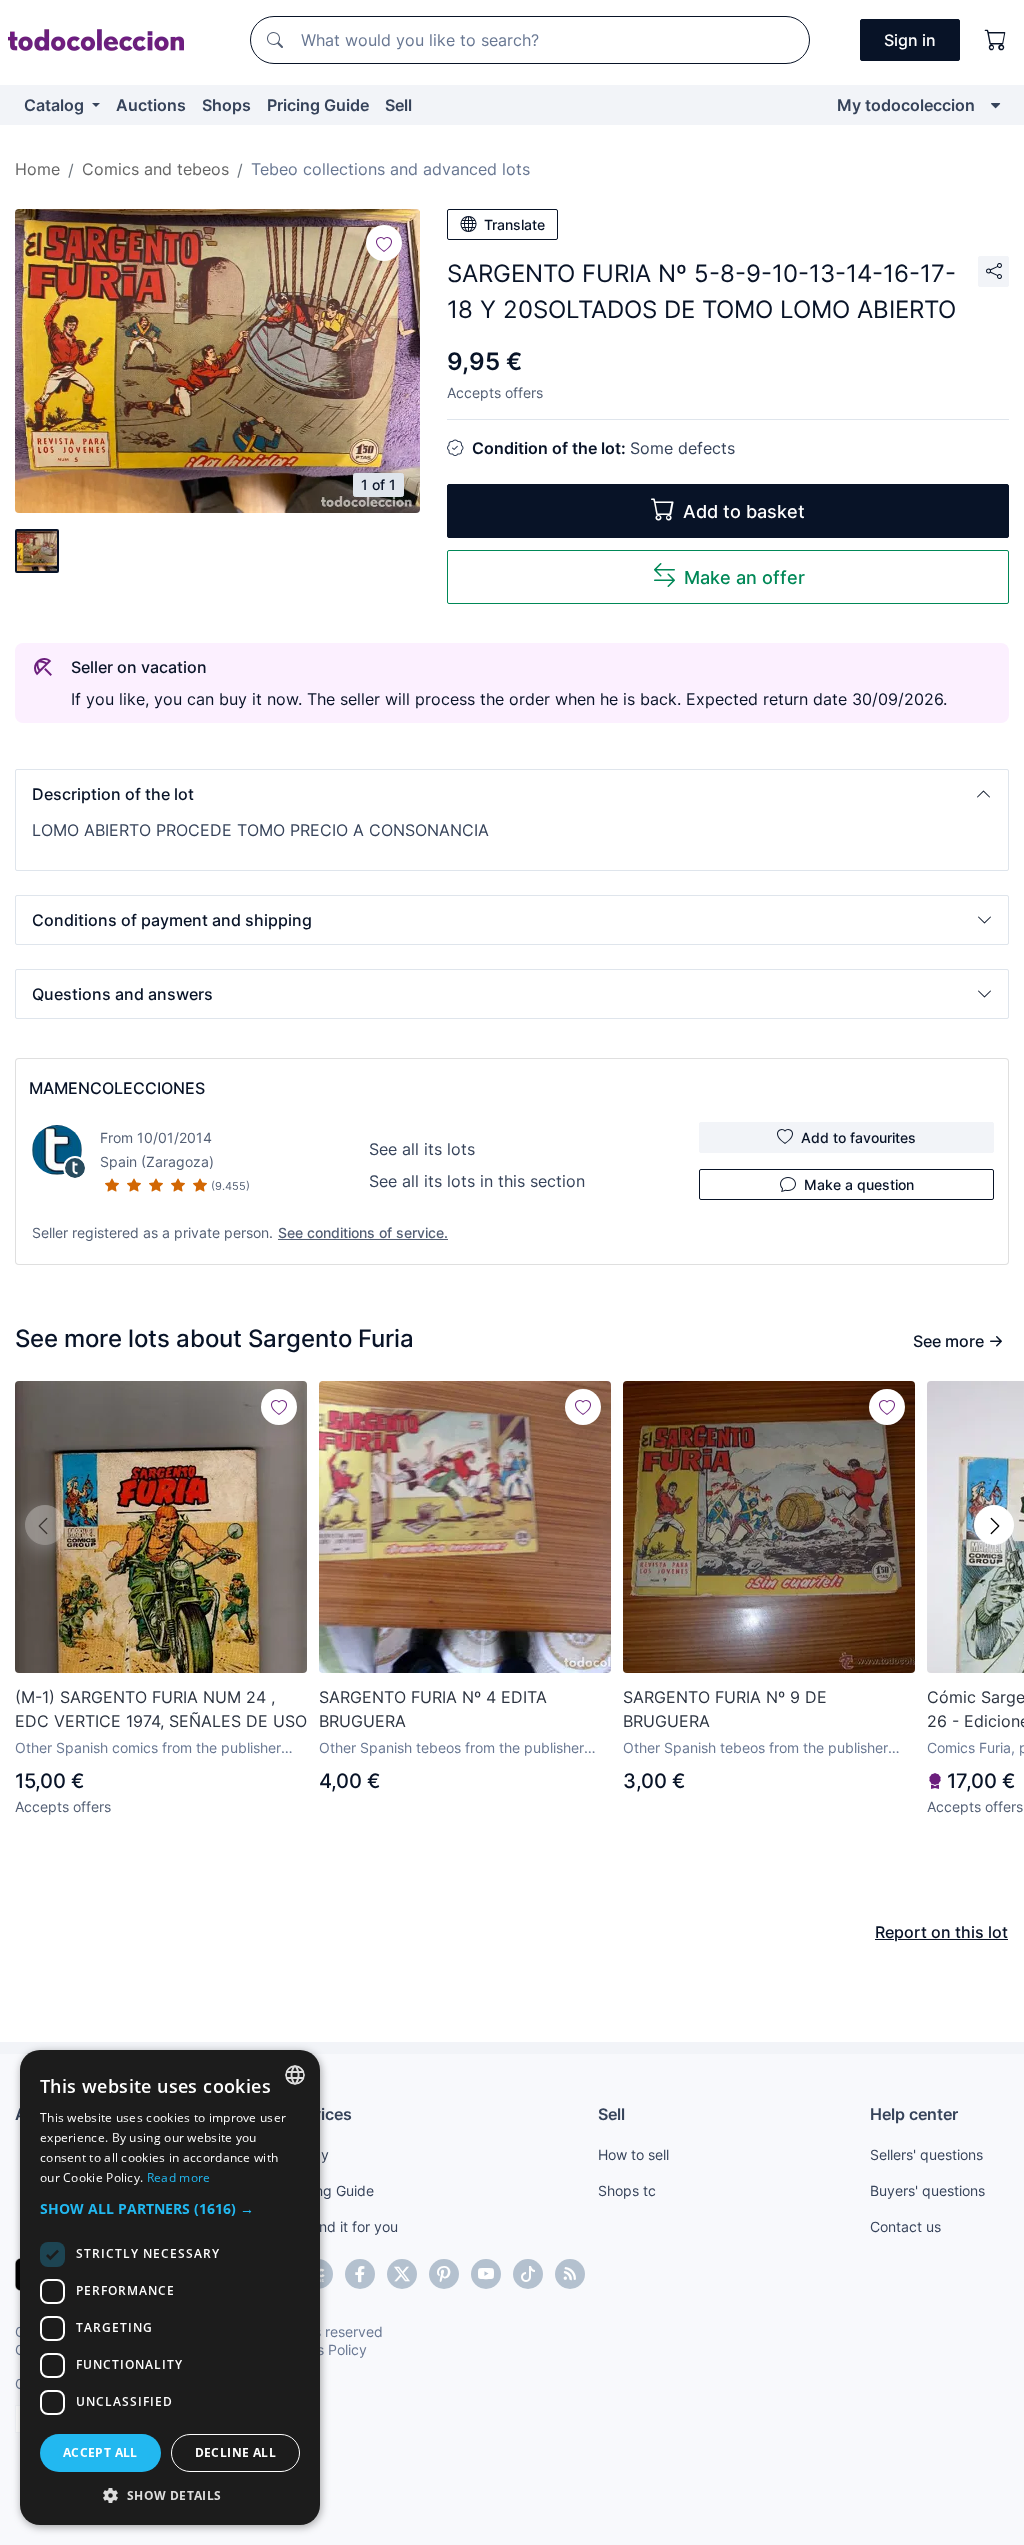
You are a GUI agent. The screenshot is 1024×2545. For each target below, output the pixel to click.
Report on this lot (941, 1932)
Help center (914, 2114)
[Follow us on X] (402, 2274)
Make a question (859, 1184)
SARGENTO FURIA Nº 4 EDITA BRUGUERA (433, 1709)
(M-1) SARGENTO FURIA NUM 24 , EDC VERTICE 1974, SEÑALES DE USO (161, 1709)
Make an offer (744, 577)
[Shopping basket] (996, 40)
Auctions (151, 105)
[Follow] (384, 243)
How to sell (633, 2154)
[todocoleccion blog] (570, 2274)
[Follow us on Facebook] (360, 2274)
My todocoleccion (906, 105)
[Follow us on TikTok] (528, 2274)
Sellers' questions (926, 2154)
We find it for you (342, 2226)
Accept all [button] (100, 2452)
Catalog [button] (56, 105)
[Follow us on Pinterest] (444, 2274)
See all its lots (422, 1149)
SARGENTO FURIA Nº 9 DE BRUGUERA (725, 1709)
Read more (179, 2177)
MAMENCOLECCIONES (117, 1088)
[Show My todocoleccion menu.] (995, 105)
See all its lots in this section (477, 1181)
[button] (512, 794)
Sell (398, 105)
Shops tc (627, 2190)
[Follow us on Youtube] (486, 2274)
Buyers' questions (927, 2190)
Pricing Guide (318, 105)
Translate (514, 224)
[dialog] (170, 2287)
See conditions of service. (363, 1232)
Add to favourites (858, 1137)
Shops (226, 105)
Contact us (905, 2226)
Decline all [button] (235, 2452)
